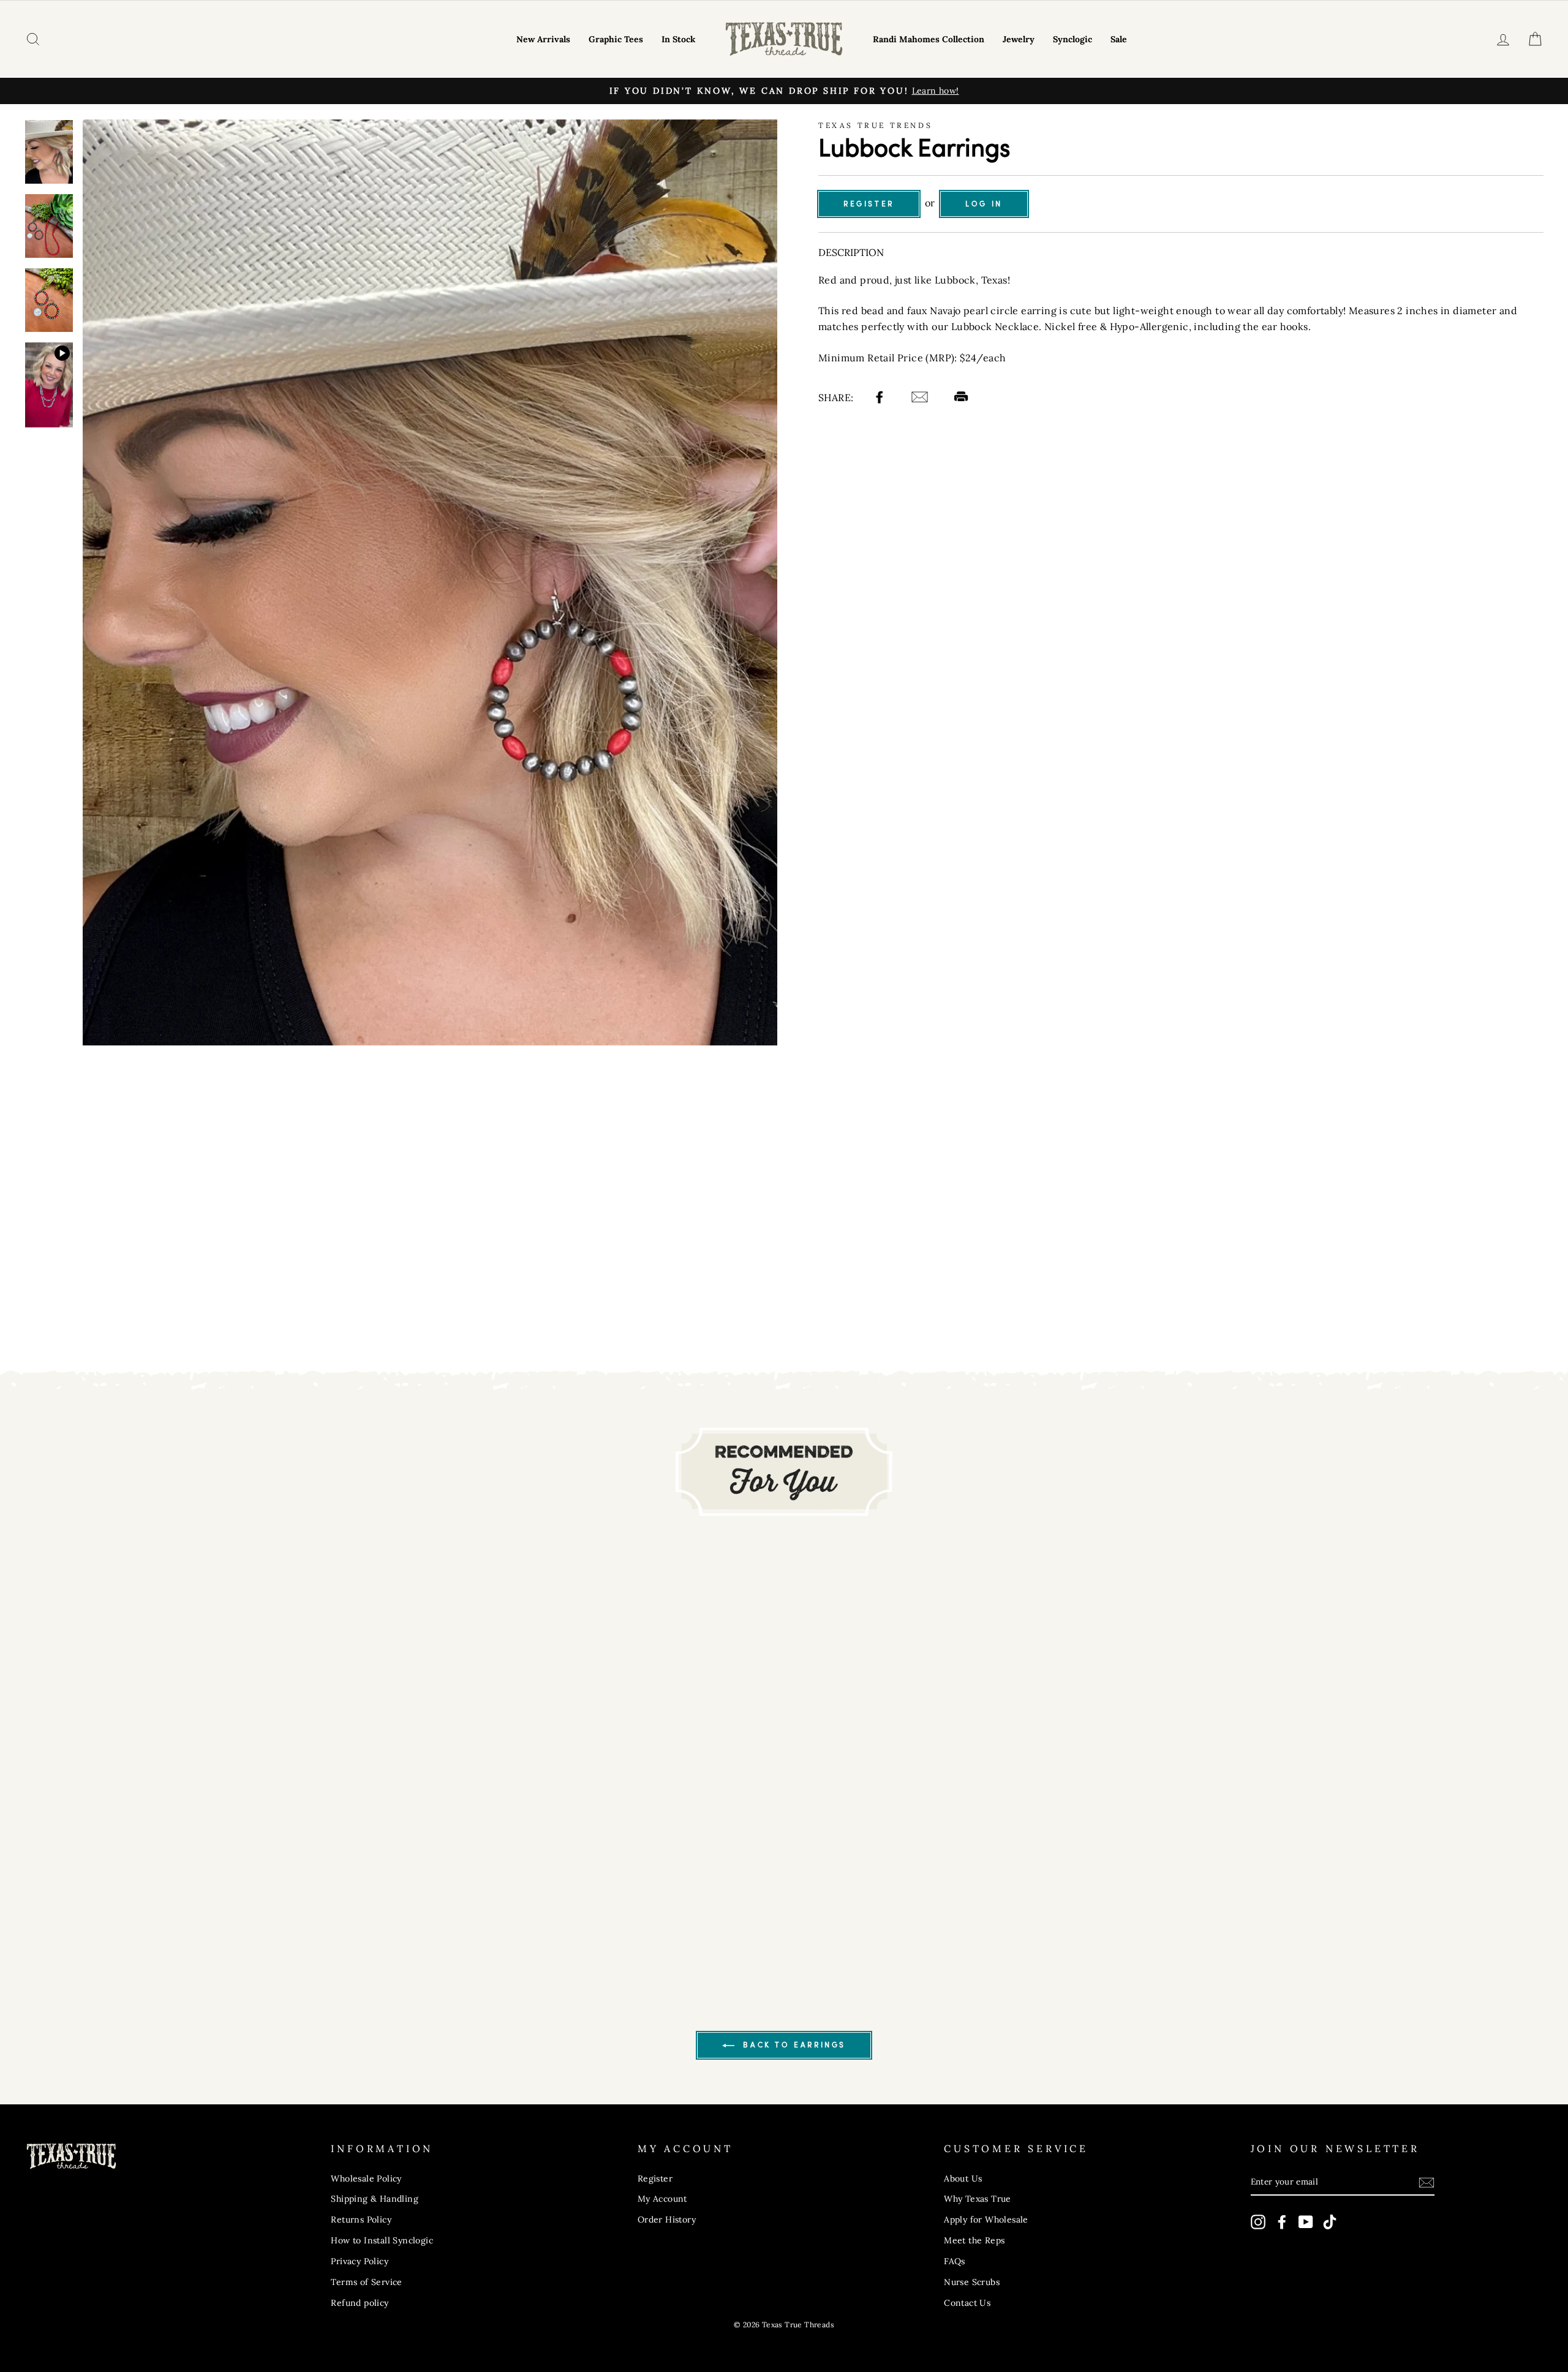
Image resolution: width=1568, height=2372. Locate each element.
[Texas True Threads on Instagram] (1258, 2222)
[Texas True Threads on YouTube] (1306, 2222)
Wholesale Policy (366, 2178)
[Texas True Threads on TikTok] (1330, 2222)
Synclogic (1072, 39)
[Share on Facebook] (881, 399)
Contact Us (967, 2303)
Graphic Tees (616, 39)
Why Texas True (978, 2199)
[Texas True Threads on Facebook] (1282, 2222)
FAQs (955, 2261)
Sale (1119, 39)
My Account (662, 2199)
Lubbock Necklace (995, 326)
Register (869, 204)
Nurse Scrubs (972, 2282)
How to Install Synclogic (382, 2240)
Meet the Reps (974, 2240)
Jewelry (1019, 39)
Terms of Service (366, 2282)
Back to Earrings (793, 2045)
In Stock (678, 39)
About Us (963, 2178)
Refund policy (360, 2303)
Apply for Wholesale (986, 2220)
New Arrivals (543, 39)
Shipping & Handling (375, 2199)
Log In (984, 204)
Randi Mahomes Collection (929, 39)
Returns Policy (361, 2220)
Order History (667, 2220)
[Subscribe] (1427, 2182)
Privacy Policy (360, 2261)
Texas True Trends (875, 125)
